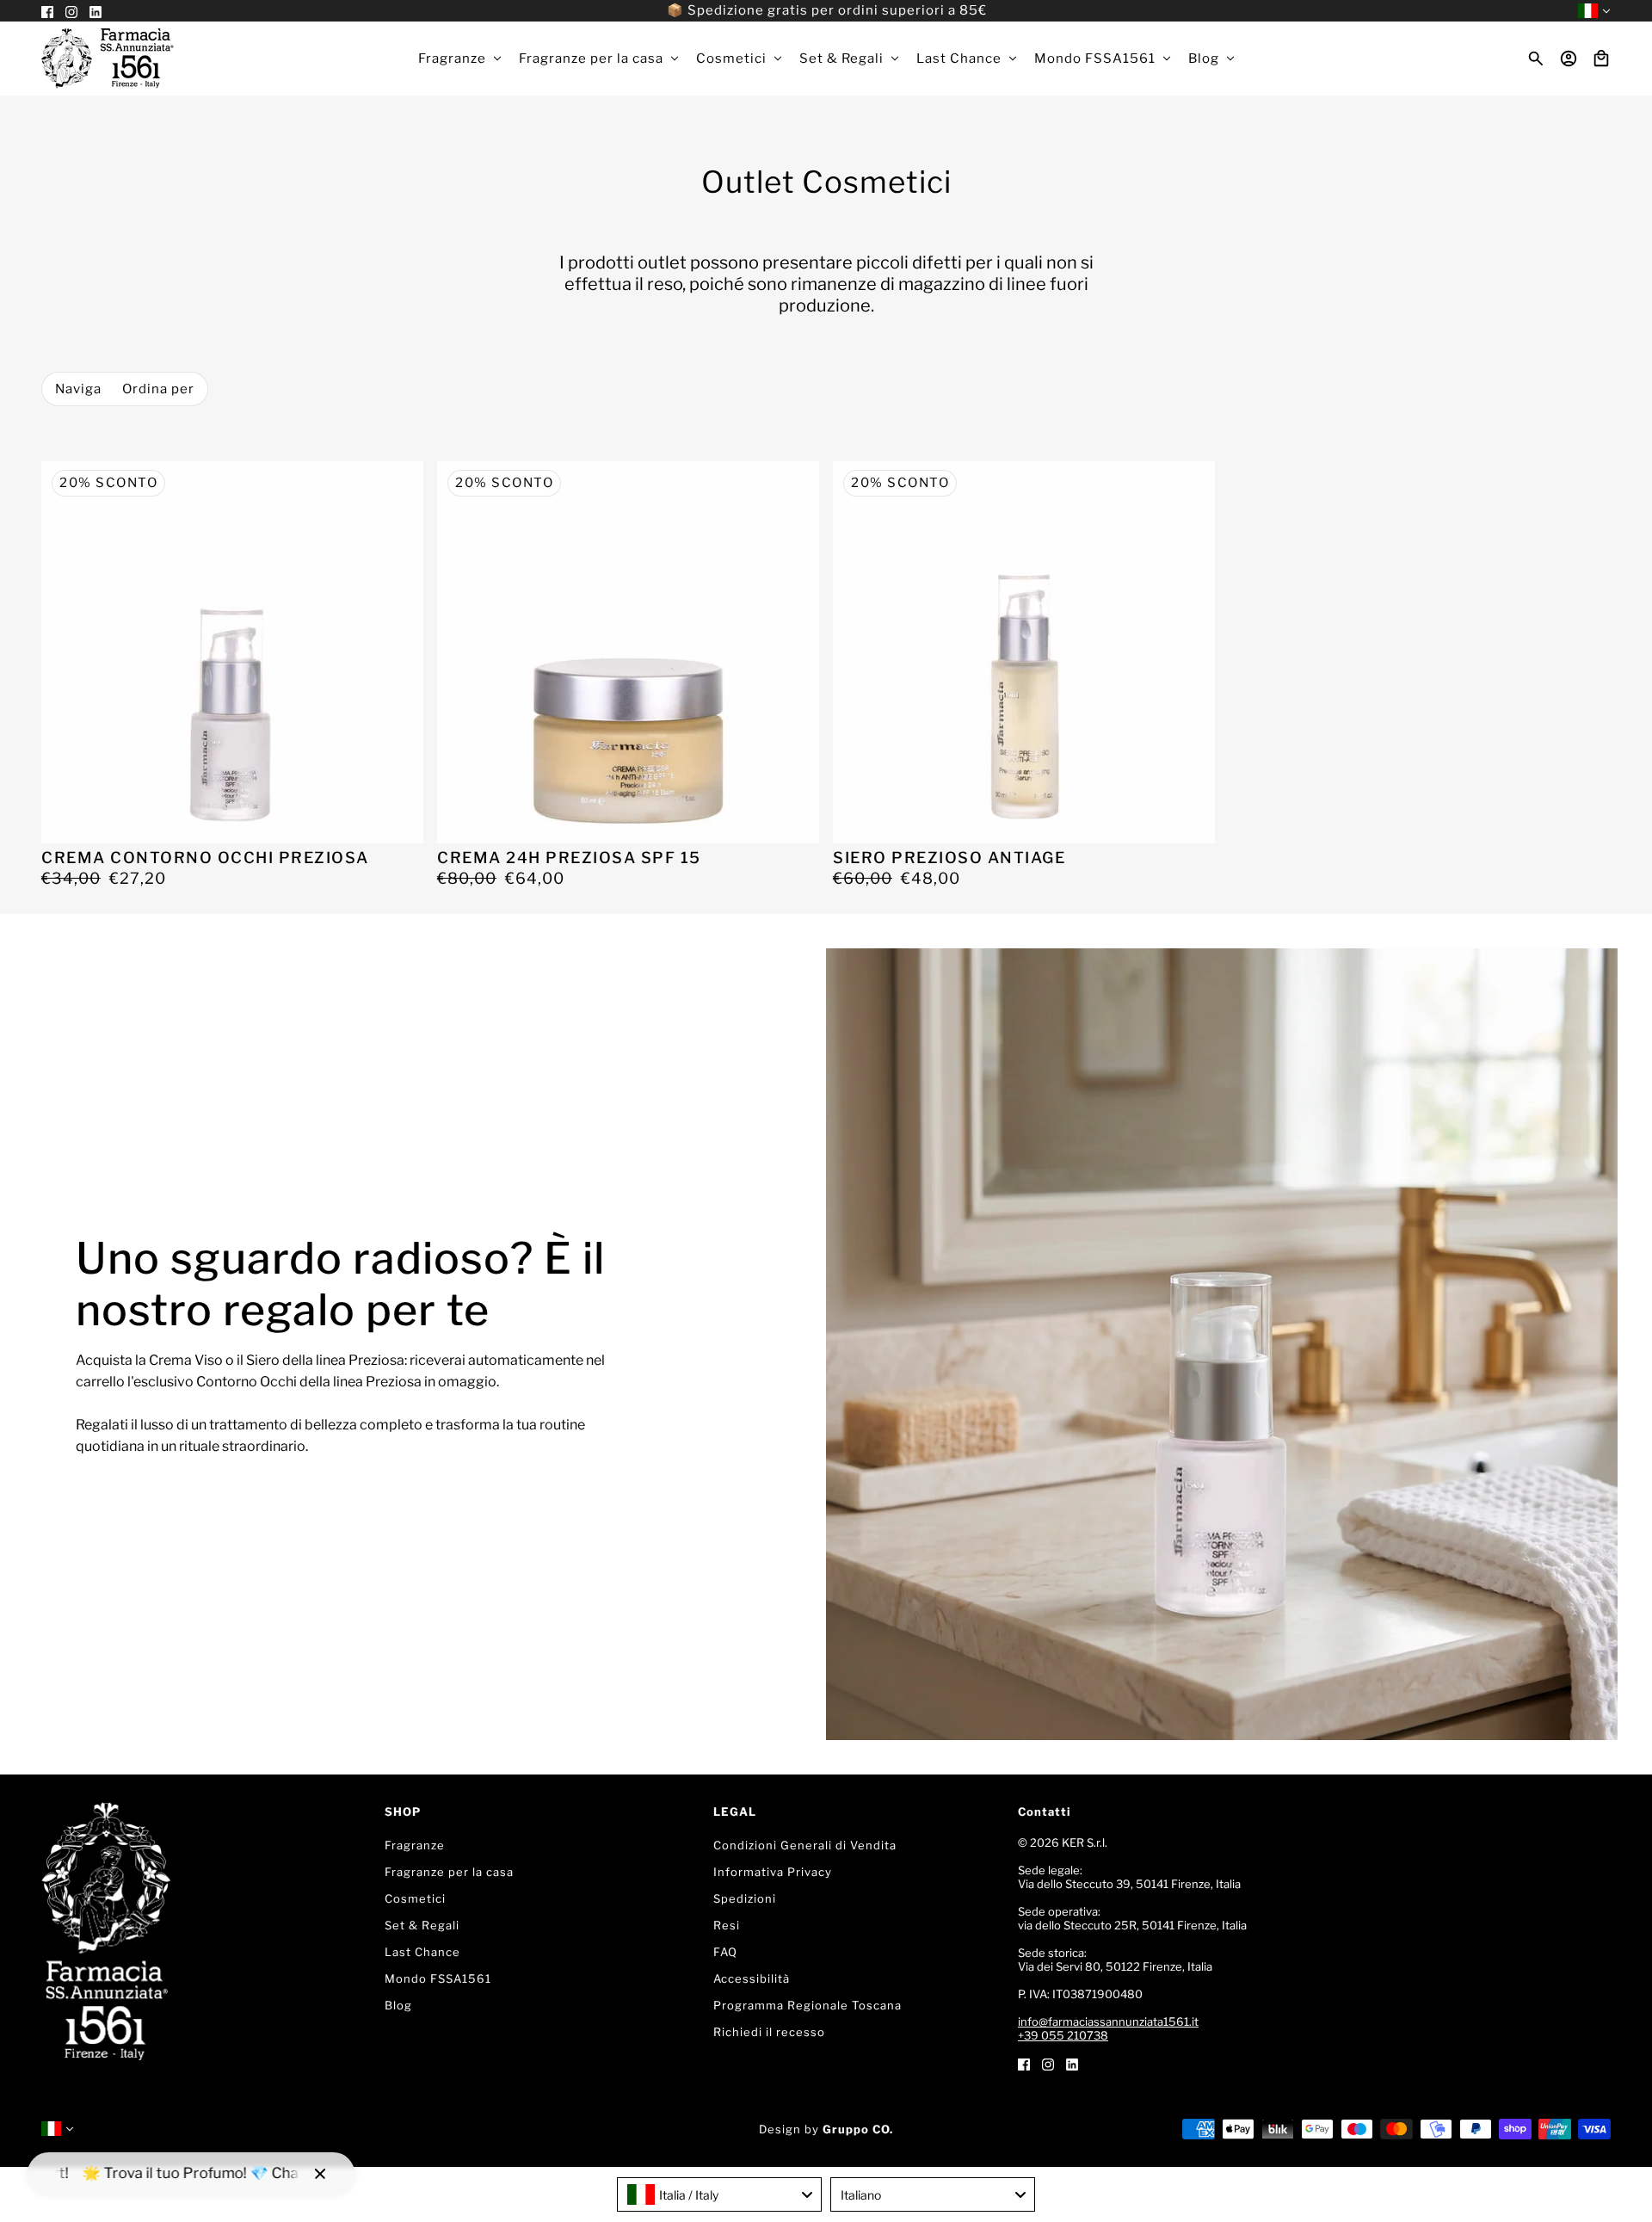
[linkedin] (1072, 2063)
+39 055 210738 (1063, 2035)
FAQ (725, 1952)
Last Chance (422, 1952)
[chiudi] (320, 2174)
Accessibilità (752, 1978)
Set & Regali (422, 1925)
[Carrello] (1601, 59)
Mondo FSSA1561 (438, 1978)
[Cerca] (1536, 59)
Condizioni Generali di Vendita (805, 1845)
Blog (398, 2005)
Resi (727, 1925)
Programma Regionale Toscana (808, 2005)
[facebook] (1024, 2063)
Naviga (78, 389)
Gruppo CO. (858, 2129)
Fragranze (415, 1845)
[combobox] (719, 2194)
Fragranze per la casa (449, 1872)
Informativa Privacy (773, 1872)
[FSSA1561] (108, 59)
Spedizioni (745, 1898)
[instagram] (1048, 2063)
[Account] (1569, 59)
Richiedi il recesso (769, 2032)
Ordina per (158, 389)
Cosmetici (415, 1898)
